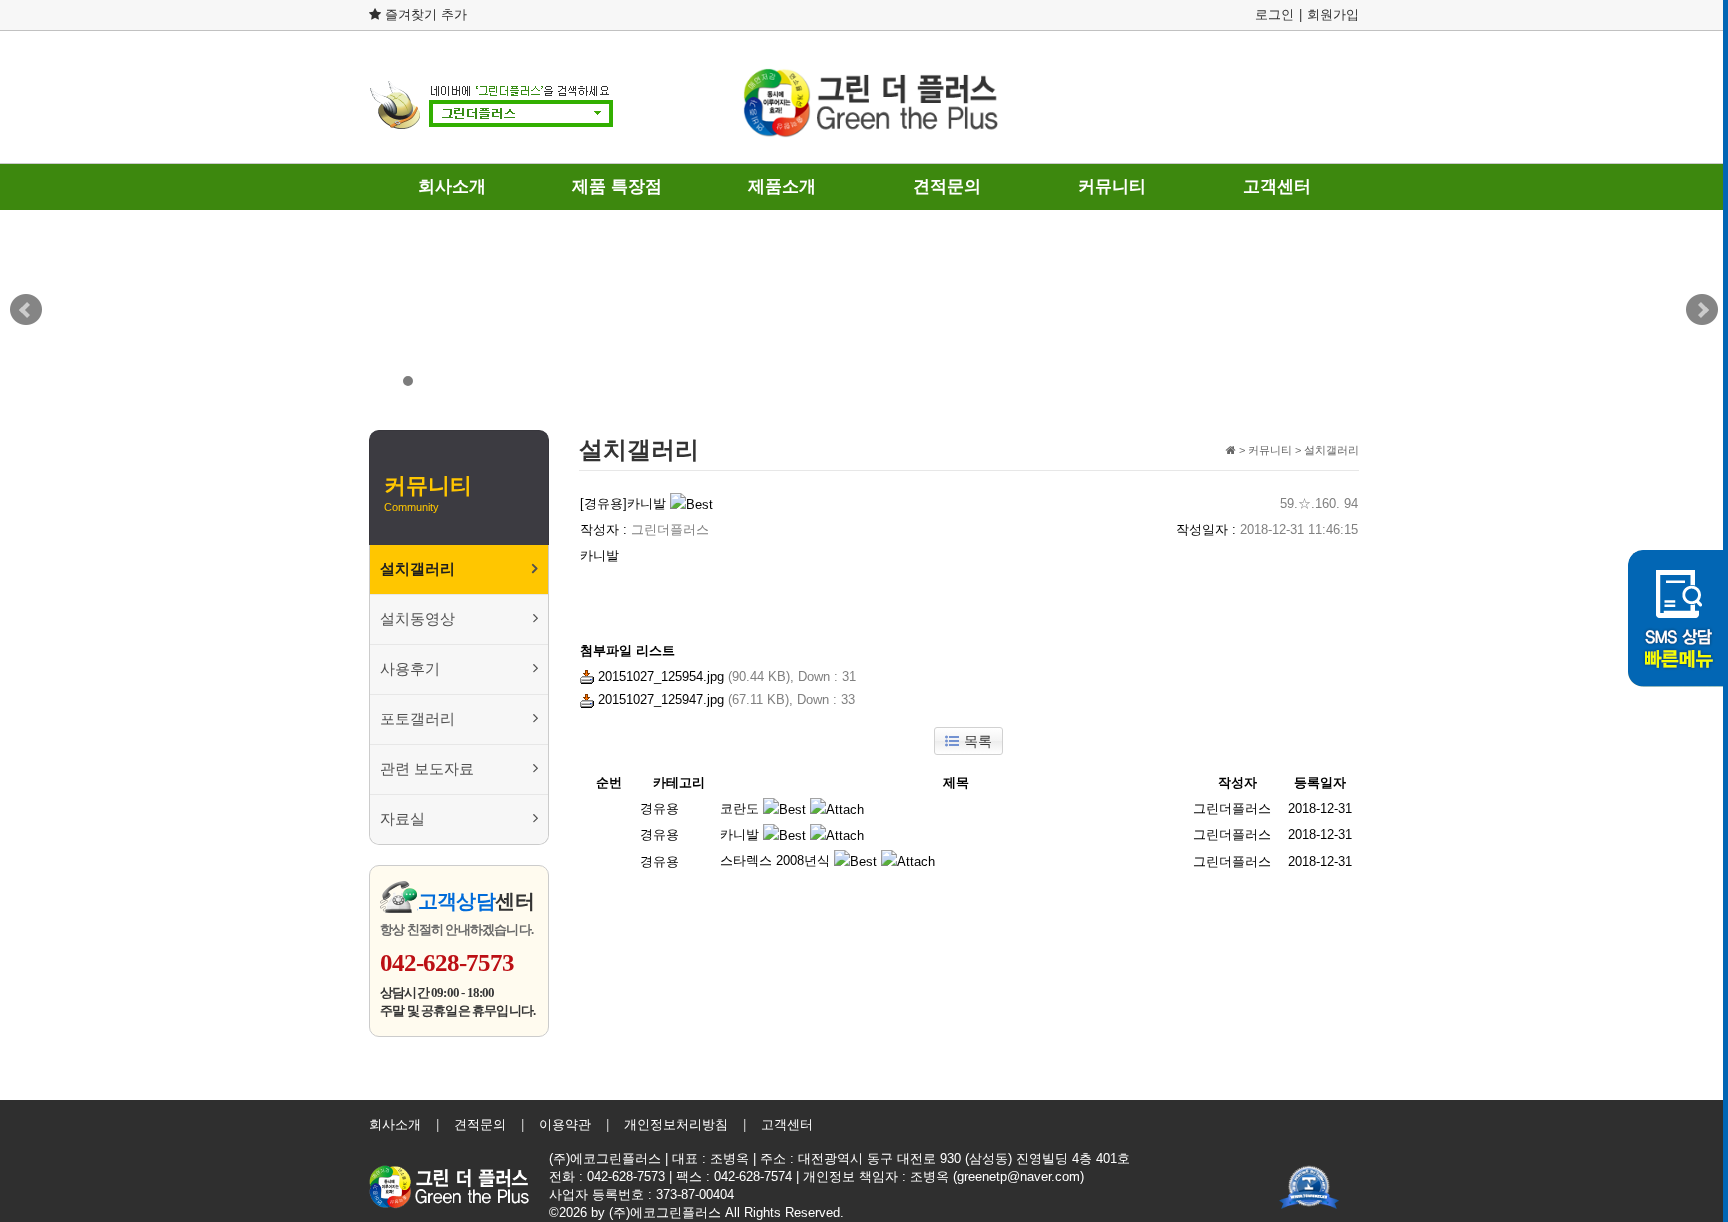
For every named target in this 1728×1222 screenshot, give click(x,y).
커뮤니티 (1112, 186)
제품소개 (782, 186)
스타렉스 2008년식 (775, 860)
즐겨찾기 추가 (424, 14)
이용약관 (565, 1124)
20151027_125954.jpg (659, 676)
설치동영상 (417, 619)
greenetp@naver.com (1018, 1176)
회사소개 (452, 186)
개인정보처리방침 (676, 1124)
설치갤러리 (417, 569)
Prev (26, 310)
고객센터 (1277, 186)
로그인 (1274, 14)
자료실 (402, 819)
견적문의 (947, 186)
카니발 (739, 834)
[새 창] (1319, 1178)
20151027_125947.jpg (659, 699)
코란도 (739, 808)
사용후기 (410, 669)
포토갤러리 (417, 719)
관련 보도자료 (427, 769)
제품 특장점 (617, 186)
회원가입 (1333, 14)
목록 (978, 741)
